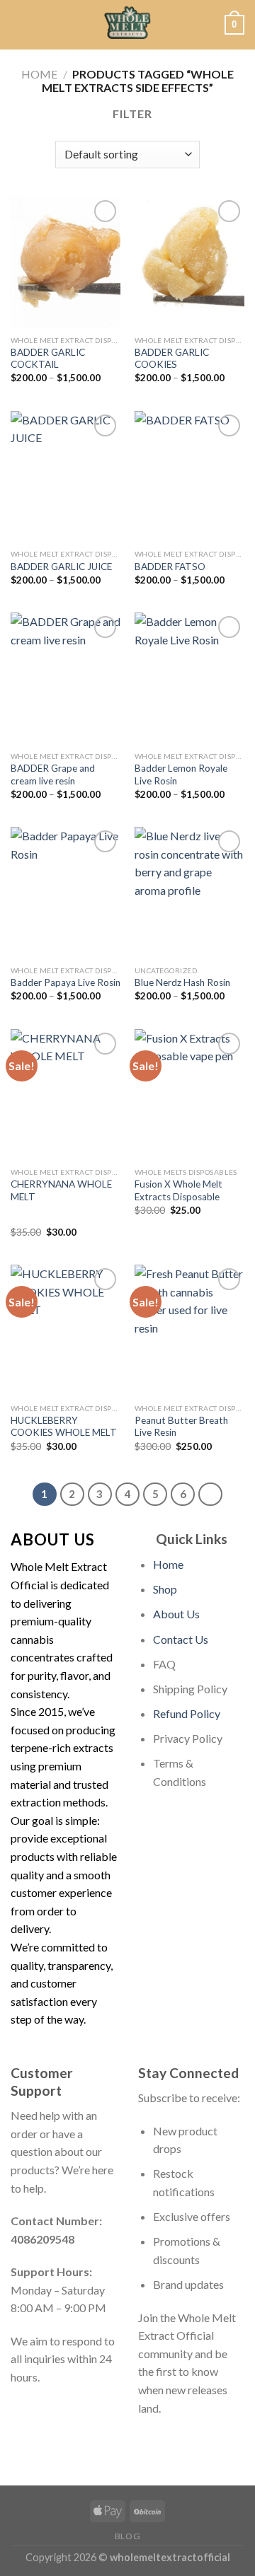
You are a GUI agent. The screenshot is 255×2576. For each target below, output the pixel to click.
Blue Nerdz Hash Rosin (182, 982)
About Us (176, 1614)
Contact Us (181, 1639)
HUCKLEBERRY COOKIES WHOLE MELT (64, 1427)
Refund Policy (187, 1713)
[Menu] (19, 24)
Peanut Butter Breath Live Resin (181, 1427)
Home (39, 74)
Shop (165, 1589)
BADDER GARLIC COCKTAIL (48, 359)
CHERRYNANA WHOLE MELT (61, 1190)
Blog (127, 2536)
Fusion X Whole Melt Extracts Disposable (178, 1190)
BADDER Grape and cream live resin (53, 774)
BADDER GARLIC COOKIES (172, 359)
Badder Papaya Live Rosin (66, 982)
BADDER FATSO (170, 567)
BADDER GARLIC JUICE (61, 567)
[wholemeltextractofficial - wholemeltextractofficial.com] (127, 25)
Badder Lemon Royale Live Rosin (181, 774)
